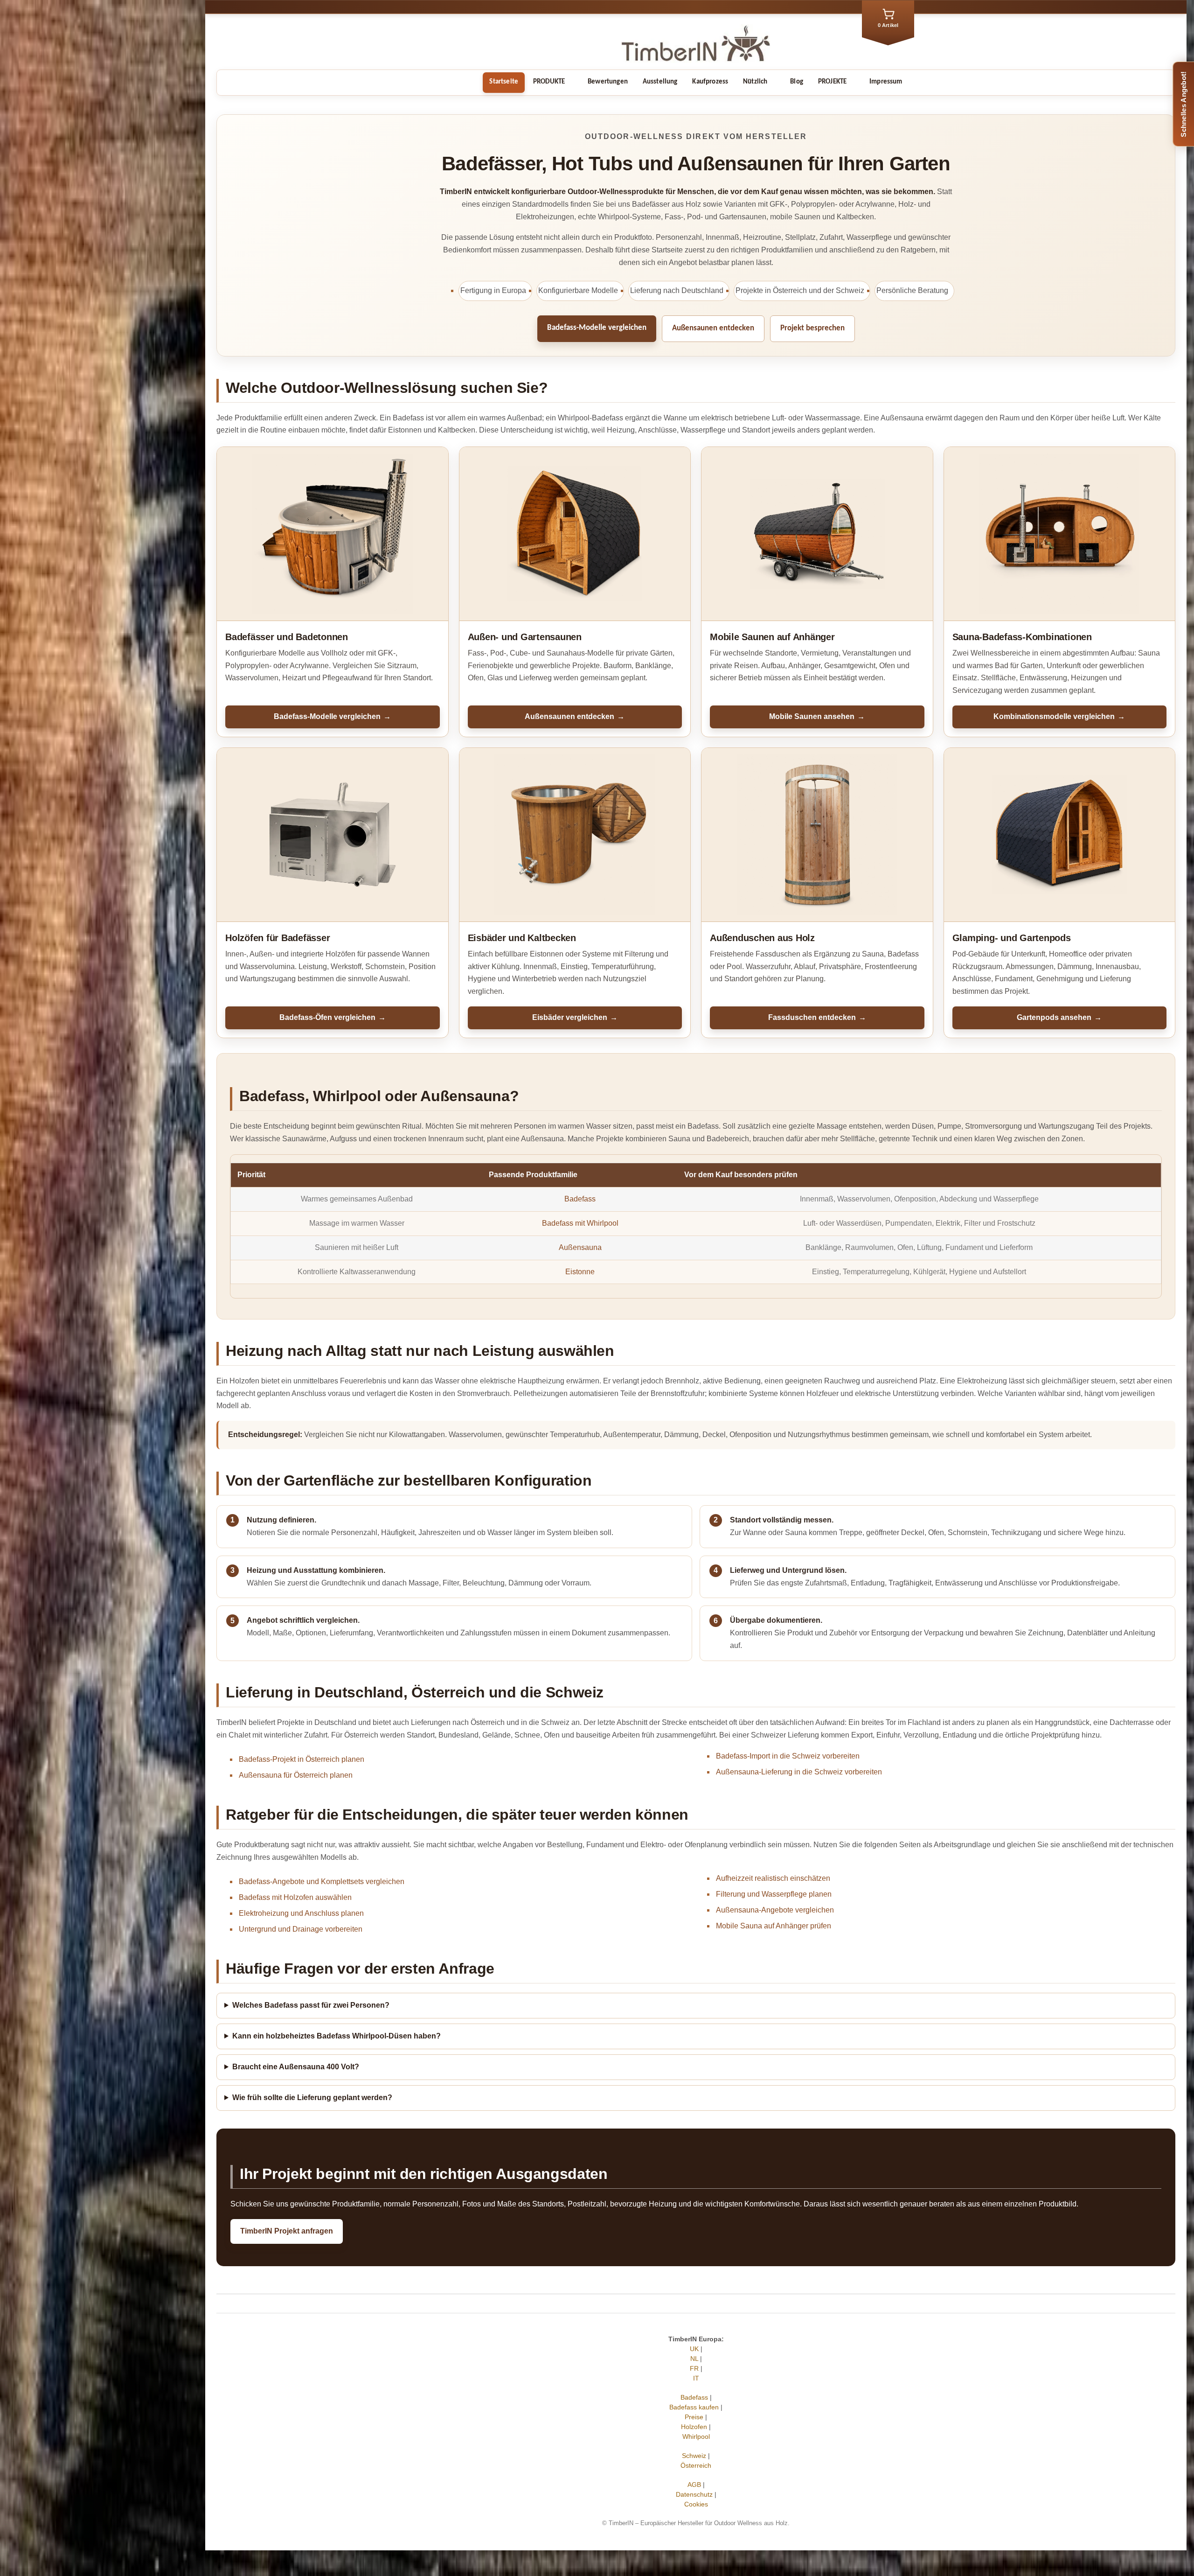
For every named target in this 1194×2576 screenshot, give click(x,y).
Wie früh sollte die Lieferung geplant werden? (312, 2098)
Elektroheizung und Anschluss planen (301, 1913)
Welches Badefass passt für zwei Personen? (311, 2005)
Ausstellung (660, 82)
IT (696, 2378)
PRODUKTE (549, 82)
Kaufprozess (710, 82)
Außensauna (580, 1247)
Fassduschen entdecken (817, 1017)
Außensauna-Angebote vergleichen (775, 1910)
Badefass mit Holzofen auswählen (295, 1897)
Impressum (886, 82)
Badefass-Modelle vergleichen (597, 328)
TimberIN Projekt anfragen (287, 2231)
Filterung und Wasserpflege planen (774, 1894)
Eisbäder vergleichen (575, 1017)
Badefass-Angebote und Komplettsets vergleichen (322, 1881)
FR (694, 2368)
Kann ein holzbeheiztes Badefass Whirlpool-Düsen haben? (337, 2036)
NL (694, 2359)
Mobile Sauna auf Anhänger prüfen (774, 1926)
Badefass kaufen (694, 2407)
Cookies (696, 2504)
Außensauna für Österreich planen (296, 1775)
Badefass (580, 1199)
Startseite (504, 82)
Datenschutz (694, 2494)
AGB (694, 2485)
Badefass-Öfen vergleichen (333, 1017)
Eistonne (580, 1272)
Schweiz (694, 2456)
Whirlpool (696, 2436)
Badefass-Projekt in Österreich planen (302, 1759)
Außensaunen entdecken (713, 328)
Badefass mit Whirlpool (580, 1223)
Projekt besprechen (812, 328)
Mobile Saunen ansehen (817, 716)
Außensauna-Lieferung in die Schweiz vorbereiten (799, 1772)
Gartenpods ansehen (1059, 1017)
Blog (797, 82)
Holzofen (694, 2427)
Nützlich (755, 82)
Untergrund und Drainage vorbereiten (301, 1929)
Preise (694, 2417)
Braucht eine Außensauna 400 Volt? (296, 2067)
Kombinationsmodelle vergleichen (1059, 716)
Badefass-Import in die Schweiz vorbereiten (788, 1756)
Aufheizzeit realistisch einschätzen (773, 1878)
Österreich (696, 2465)
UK (694, 2349)
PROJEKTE (832, 82)
